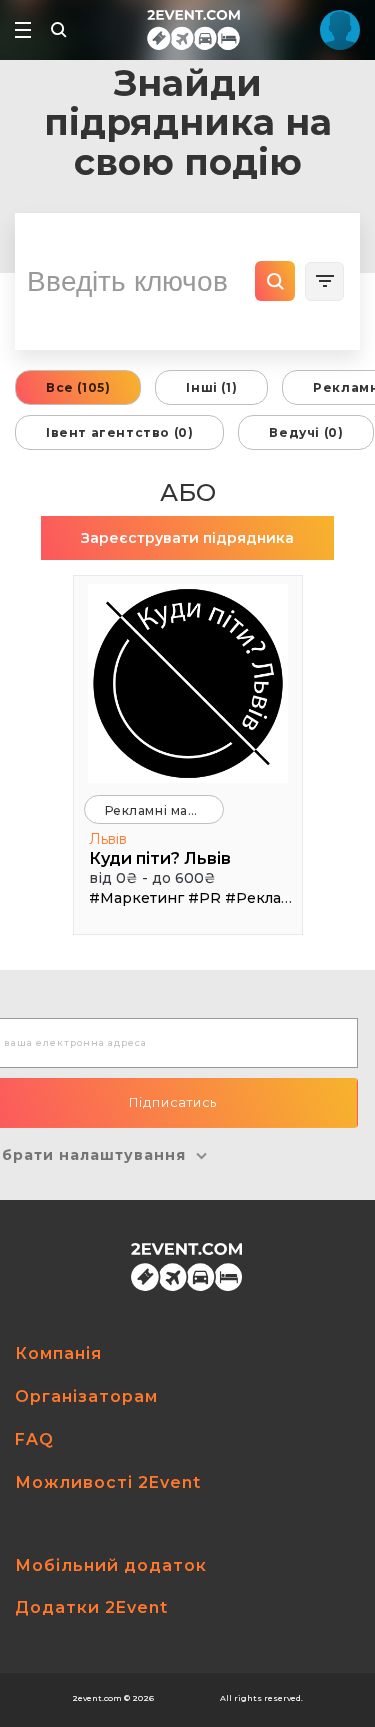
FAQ (34, 1439)
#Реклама (262, 898)
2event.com (97, 1698)
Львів (108, 839)
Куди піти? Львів (160, 858)
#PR (204, 898)
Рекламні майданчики (164, 810)
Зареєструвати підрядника (187, 538)
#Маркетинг (136, 898)
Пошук (275, 281)
